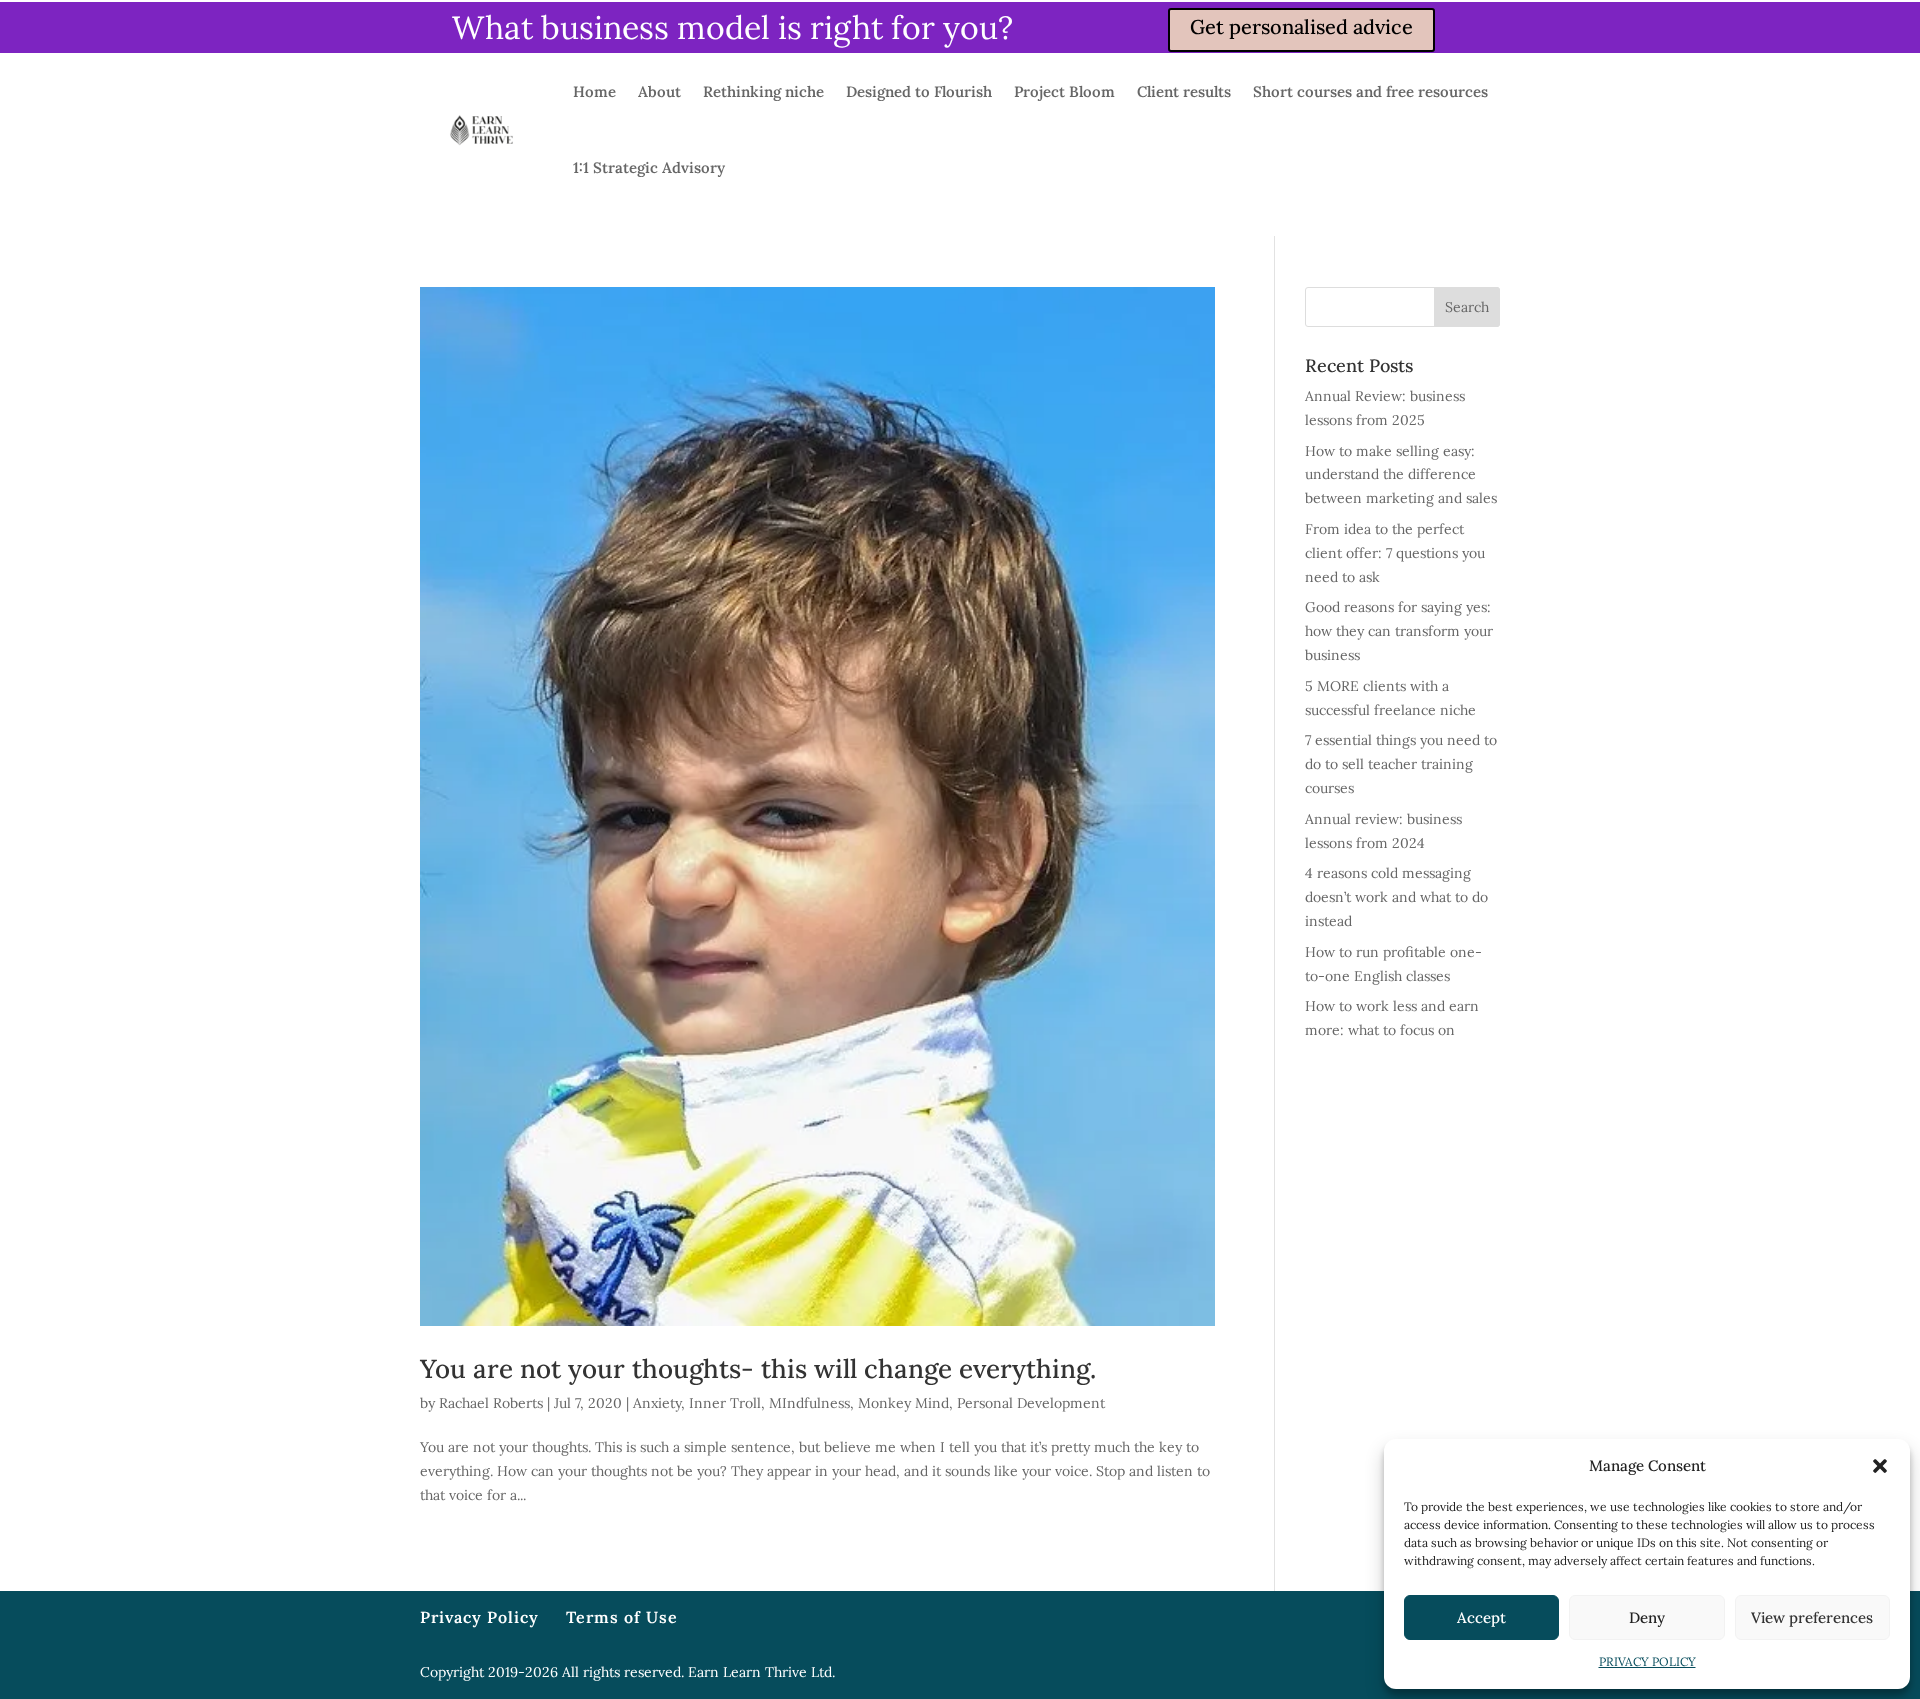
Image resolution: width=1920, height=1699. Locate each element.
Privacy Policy (479, 1617)
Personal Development (1031, 1403)
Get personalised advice (1301, 26)
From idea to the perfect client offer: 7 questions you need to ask (1395, 553)
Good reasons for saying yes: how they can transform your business (1399, 631)
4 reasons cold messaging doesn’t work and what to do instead (1396, 897)
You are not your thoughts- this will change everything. (758, 1368)
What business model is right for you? (732, 27)
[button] (1880, 1466)
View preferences (1812, 1617)
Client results (1184, 91)
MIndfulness (809, 1403)
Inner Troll (725, 1403)
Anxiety (657, 1403)
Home (594, 91)
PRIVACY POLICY (1647, 1661)
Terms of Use (622, 1617)
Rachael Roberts (491, 1403)
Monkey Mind (903, 1403)
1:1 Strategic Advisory (649, 167)
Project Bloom (1064, 91)
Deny (1647, 1617)
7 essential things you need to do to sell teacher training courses (1401, 764)
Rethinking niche (763, 91)
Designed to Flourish (919, 91)
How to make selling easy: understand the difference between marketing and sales (1401, 475)
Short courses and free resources (1370, 91)
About (659, 91)
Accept (1481, 1617)
